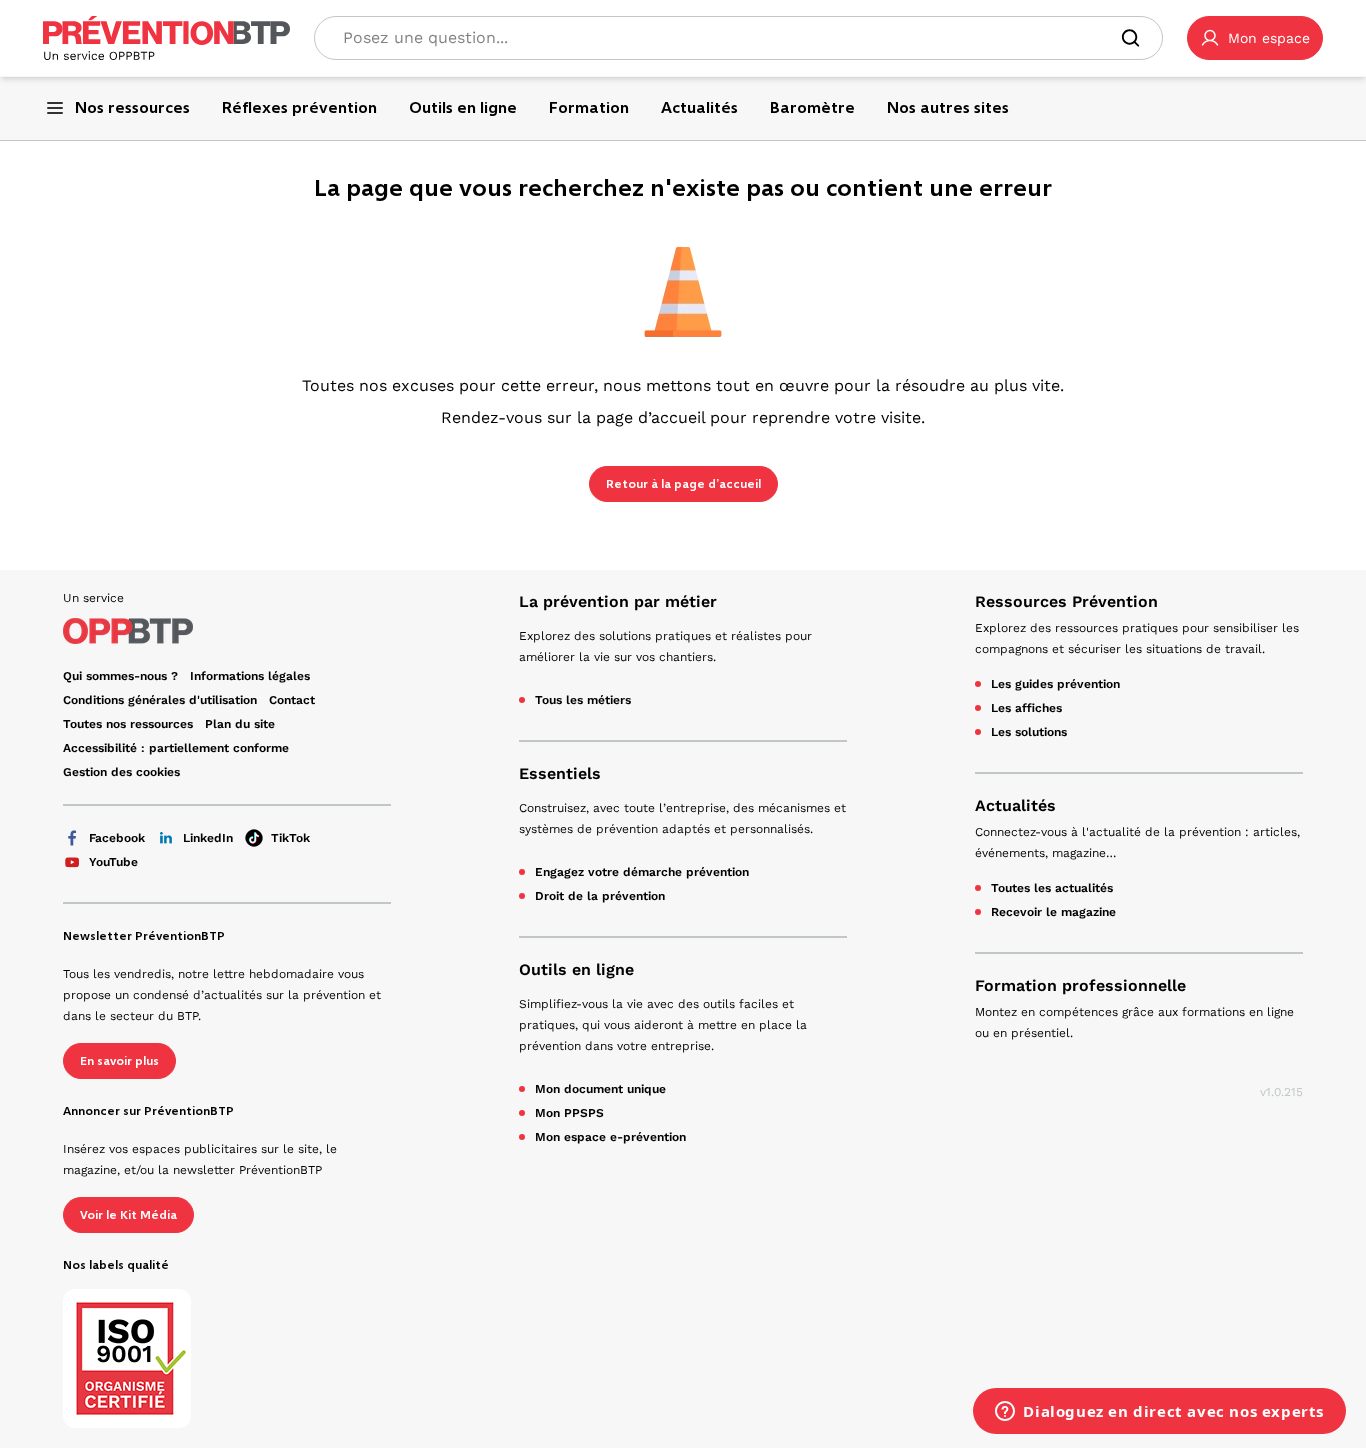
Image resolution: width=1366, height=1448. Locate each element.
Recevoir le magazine (1053, 912)
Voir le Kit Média (128, 1215)
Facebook (117, 838)
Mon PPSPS (569, 1113)
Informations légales (250, 676)
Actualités (1015, 805)
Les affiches (1026, 708)
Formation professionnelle (1080, 985)
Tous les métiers (583, 700)
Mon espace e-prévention (610, 1137)
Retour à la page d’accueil (683, 484)
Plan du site (240, 724)
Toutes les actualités (1052, 888)
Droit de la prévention (600, 896)
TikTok (290, 838)
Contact (292, 700)
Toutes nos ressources (128, 724)
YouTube (113, 862)
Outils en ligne (576, 969)
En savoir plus (119, 1061)
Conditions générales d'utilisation (160, 700)
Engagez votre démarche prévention (642, 872)
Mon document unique (600, 1089)
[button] (1255, 38)
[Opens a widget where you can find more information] (1159, 1413)
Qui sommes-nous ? (120, 676)
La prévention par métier (618, 601)
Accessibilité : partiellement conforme (176, 748)
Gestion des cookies (121, 772)
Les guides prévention (1055, 684)
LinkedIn (208, 838)
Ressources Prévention (1066, 601)
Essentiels (560, 773)
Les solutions (1029, 732)
